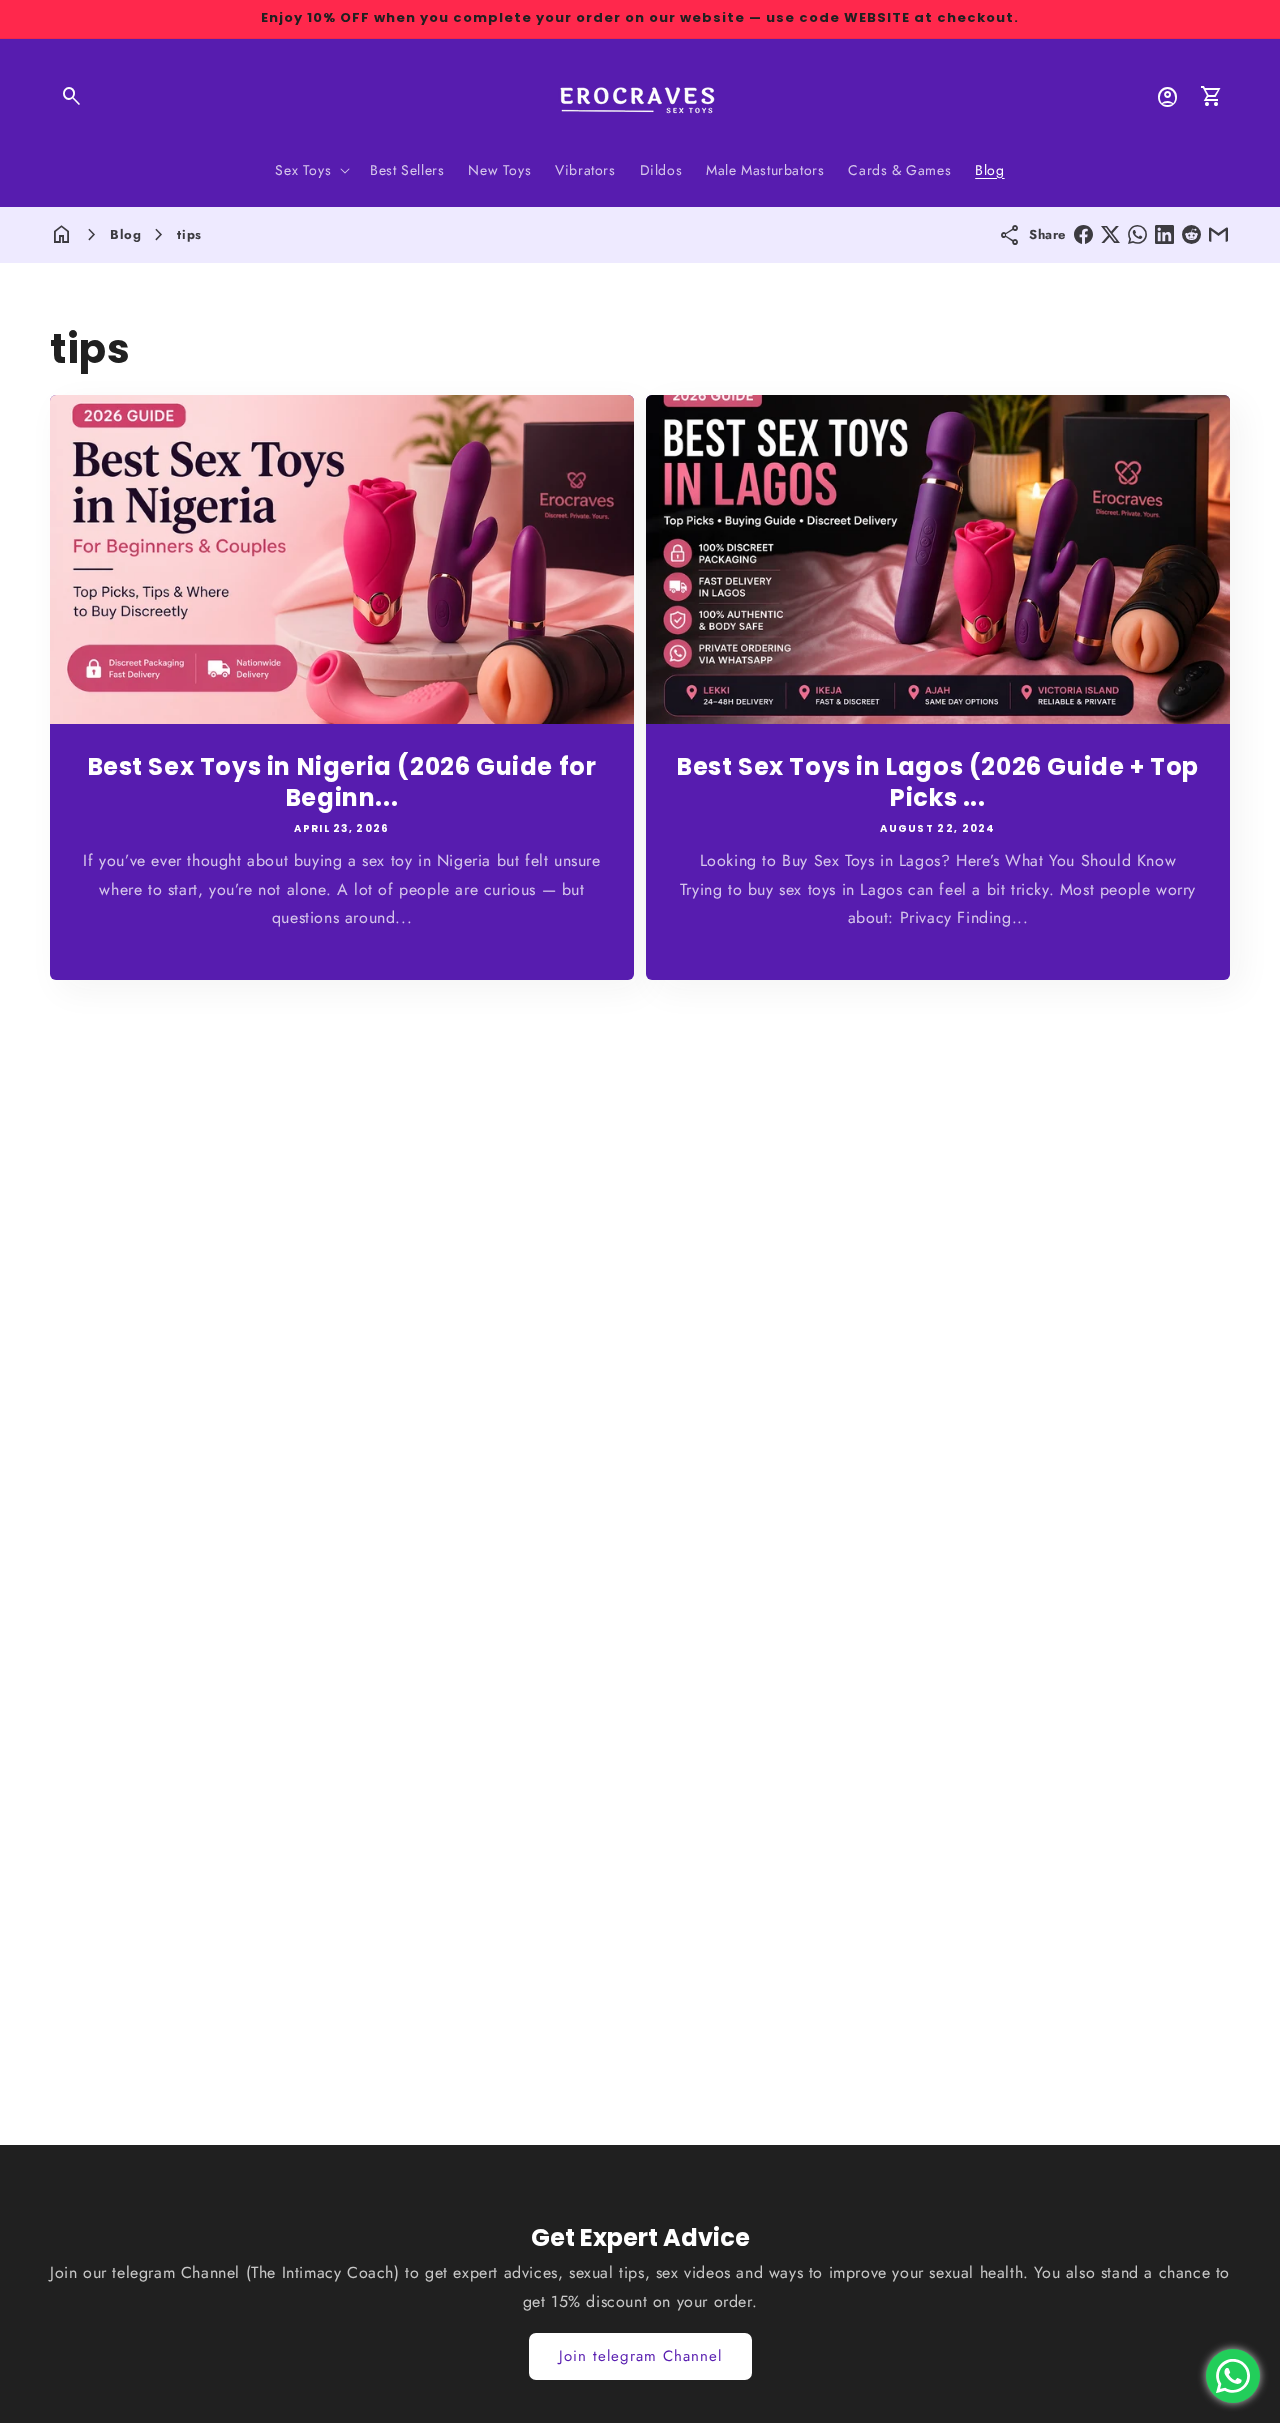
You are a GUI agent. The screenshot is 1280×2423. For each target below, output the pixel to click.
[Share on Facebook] (1083, 234)
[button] (72, 97)
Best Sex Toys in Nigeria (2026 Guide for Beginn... (342, 781)
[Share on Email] (1218, 234)
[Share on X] (1110, 234)
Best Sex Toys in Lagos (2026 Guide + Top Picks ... (938, 781)
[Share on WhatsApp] (1137, 234)
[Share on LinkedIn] (1164, 234)
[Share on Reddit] (1191, 234)
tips (189, 234)
